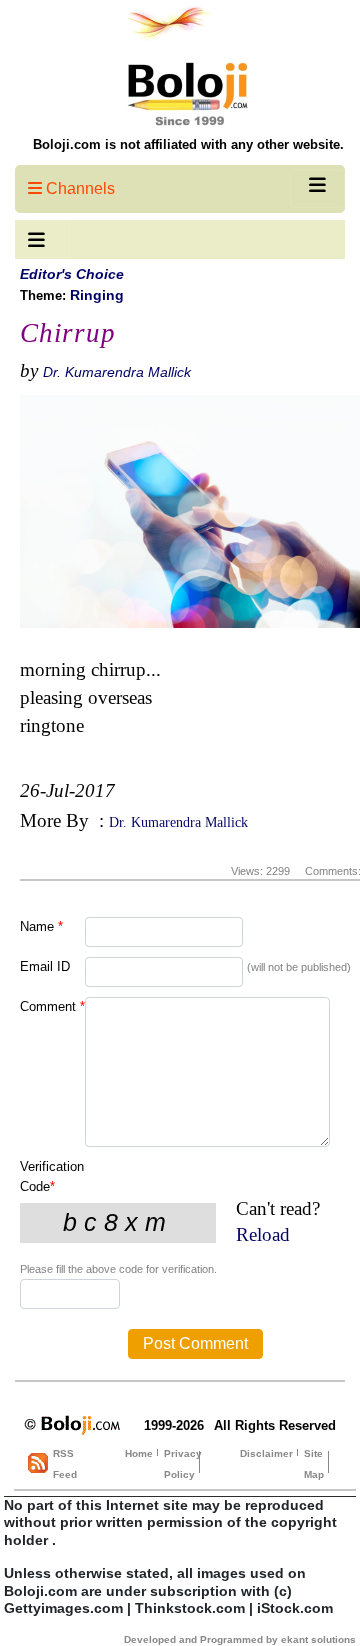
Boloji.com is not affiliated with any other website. (188, 144)
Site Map (314, 1464)
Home (139, 1453)
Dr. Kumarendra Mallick (117, 372)
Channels (78, 188)
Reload (263, 1234)
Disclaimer (266, 1453)
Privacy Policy (183, 1464)
